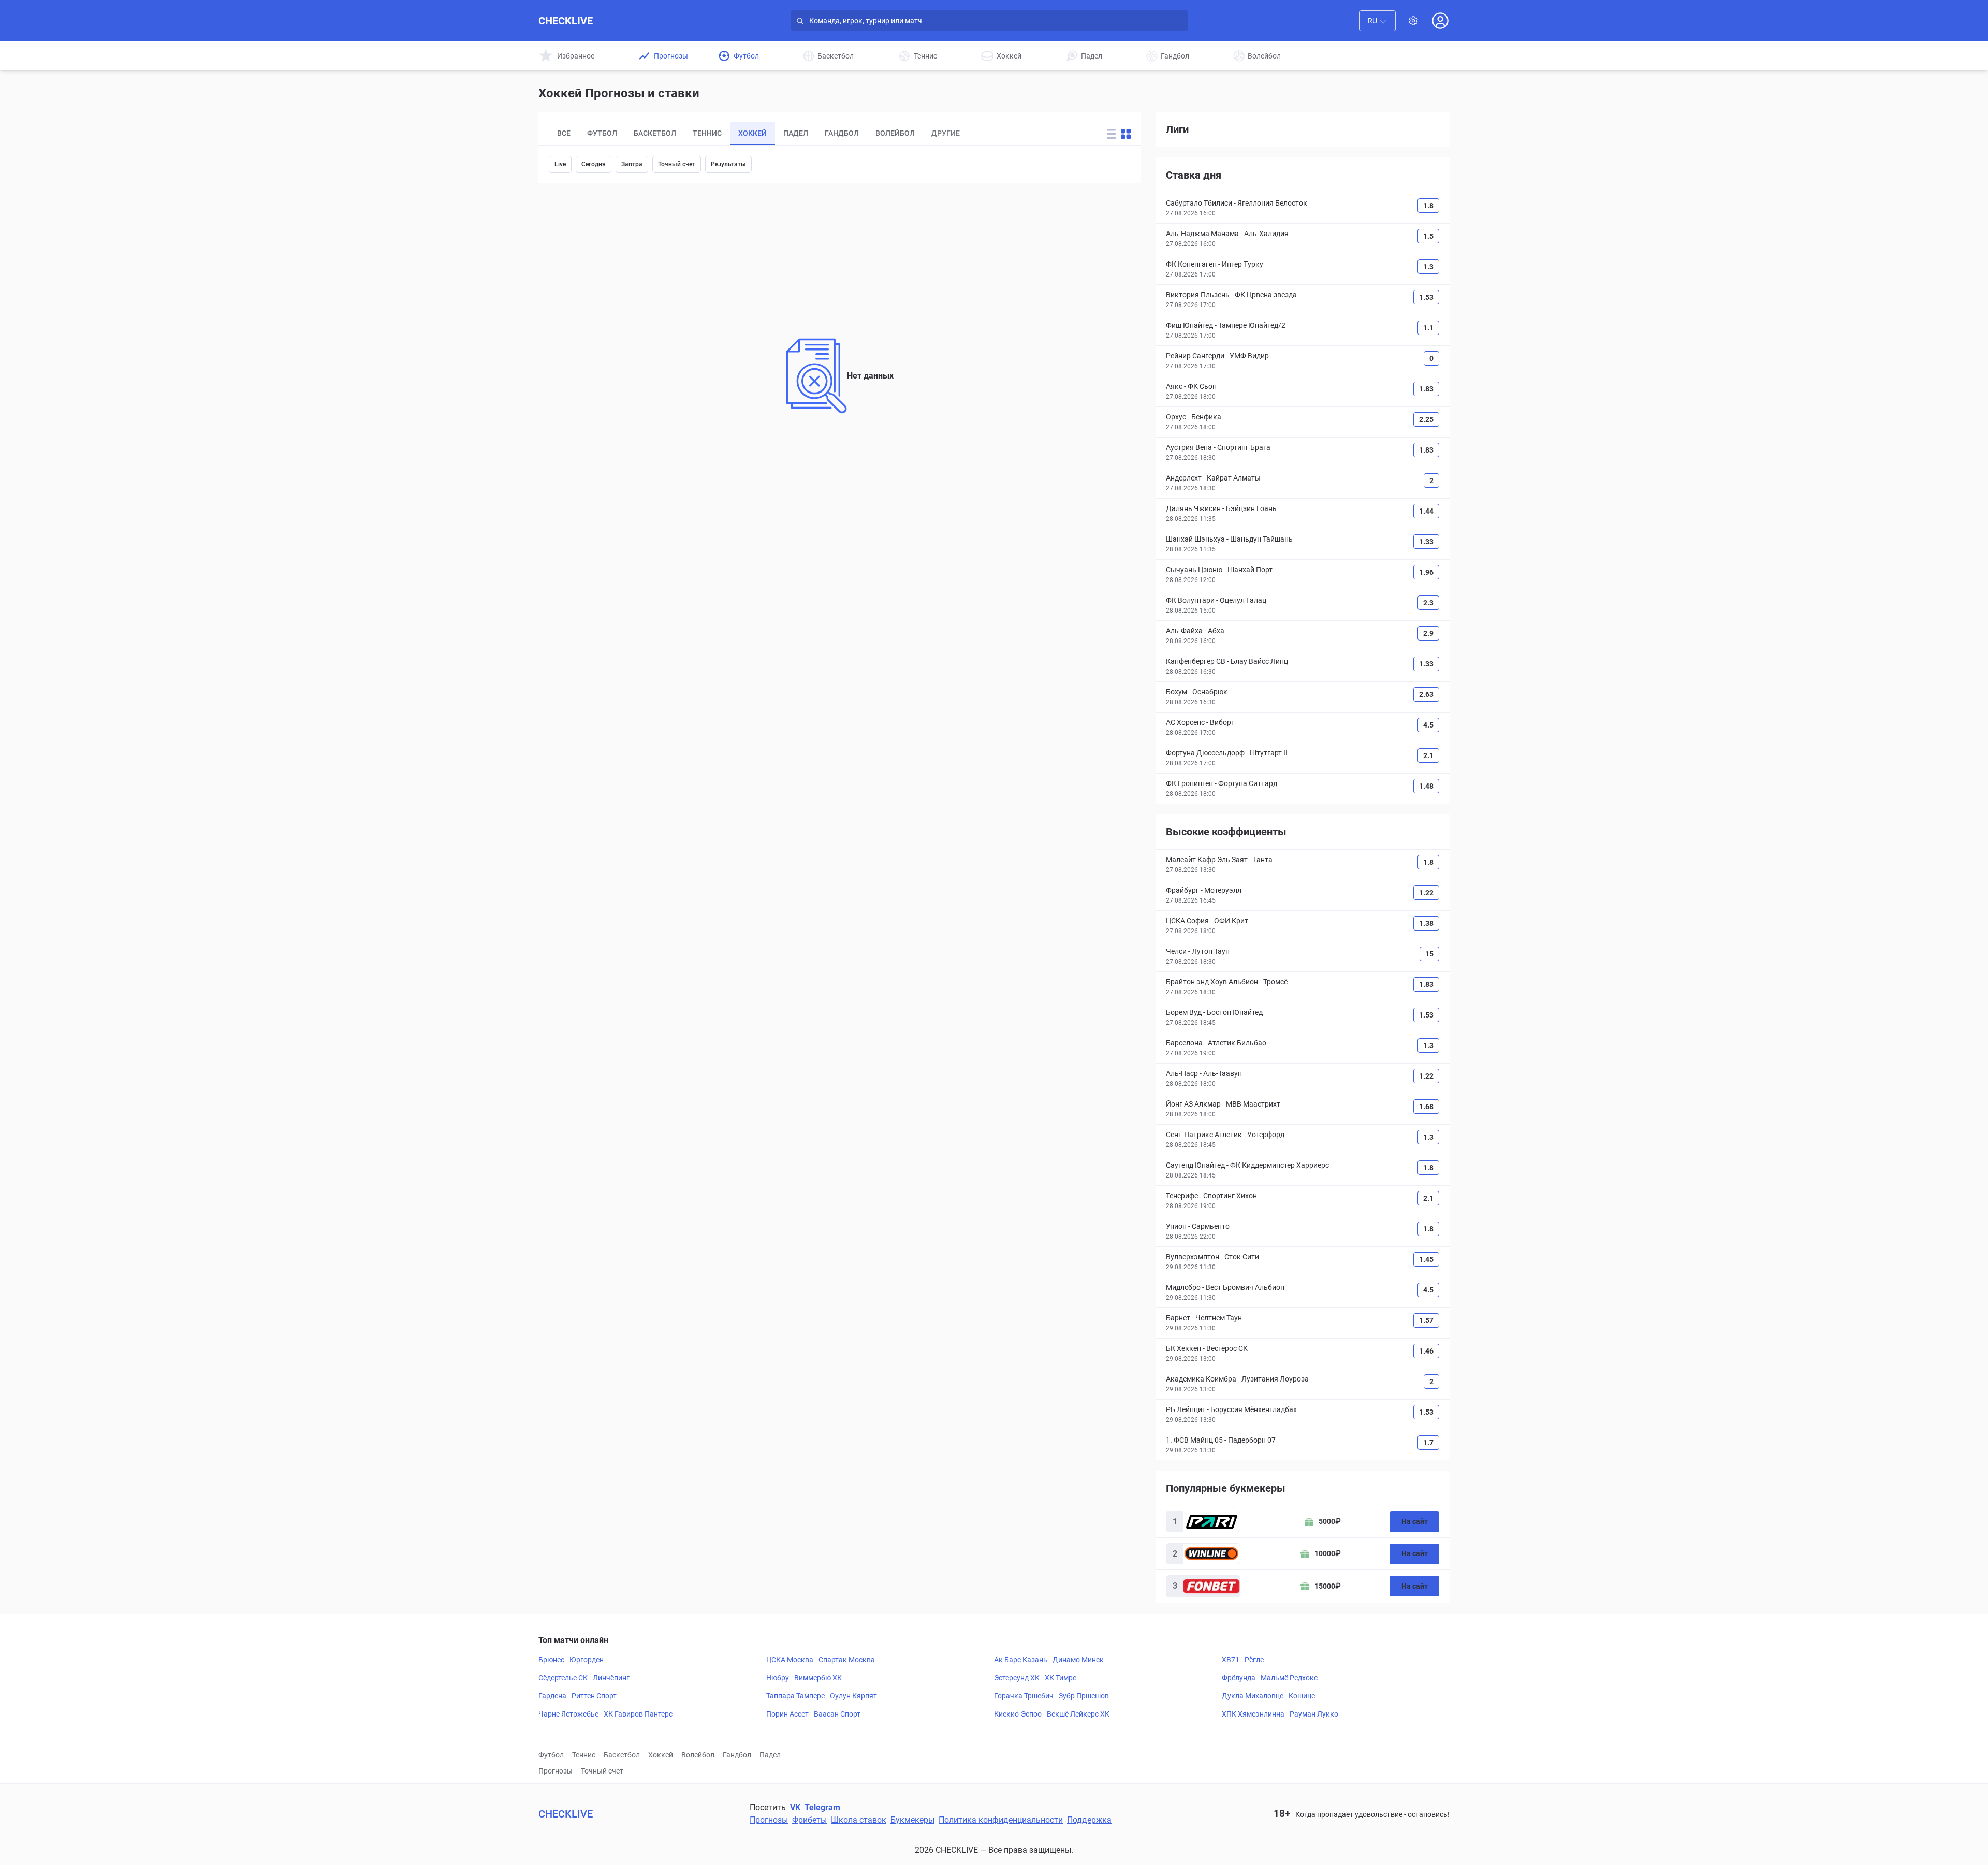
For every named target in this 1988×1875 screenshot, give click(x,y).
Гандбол (737, 1755)
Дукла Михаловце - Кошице (1268, 1696)
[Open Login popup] (1440, 21)
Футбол (551, 1755)
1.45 (1426, 1259)
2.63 (1426, 694)
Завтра (632, 164)
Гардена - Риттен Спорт (578, 1696)
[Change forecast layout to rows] (1111, 134)
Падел (770, 1755)
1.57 (1426, 1320)
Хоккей (661, 1755)
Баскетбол (622, 1755)
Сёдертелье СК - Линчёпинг (584, 1678)
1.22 (1426, 893)
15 (1429, 954)
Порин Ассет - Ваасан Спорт (813, 1714)
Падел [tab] (796, 133)
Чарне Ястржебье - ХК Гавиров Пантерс (605, 1714)
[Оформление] (1413, 21)
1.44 (1426, 511)
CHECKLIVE (566, 21)
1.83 (1426, 389)
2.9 (1428, 633)
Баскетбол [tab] (655, 133)
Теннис (584, 1755)
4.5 (1428, 725)
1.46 (1426, 1351)
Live (560, 164)
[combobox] (1377, 21)
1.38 (1426, 923)
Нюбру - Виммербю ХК (804, 1678)
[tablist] (815, 134)
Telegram (822, 1807)
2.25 (1426, 419)
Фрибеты (809, 1820)
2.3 (1428, 603)
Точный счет (677, 164)
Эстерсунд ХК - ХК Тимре (1035, 1678)
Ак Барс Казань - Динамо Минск (1049, 1660)
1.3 (1428, 267)
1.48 (1426, 786)
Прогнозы (556, 1771)
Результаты (728, 164)
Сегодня (594, 164)
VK (795, 1807)
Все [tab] (564, 133)
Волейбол (698, 1755)
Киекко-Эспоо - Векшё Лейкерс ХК (1052, 1714)
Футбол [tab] (602, 133)
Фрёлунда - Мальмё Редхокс (1270, 1678)
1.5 (1428, 236)
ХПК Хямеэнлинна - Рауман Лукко (1280, 1714)
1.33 (1426, 542)
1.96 (1426, 572)
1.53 (1426, 297)
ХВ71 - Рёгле (1243, 1660)
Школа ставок (859, 1820)
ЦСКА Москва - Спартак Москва (821, 1660)
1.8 (1428, 206)
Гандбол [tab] (842, 133)
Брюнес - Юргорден (571, 1660)
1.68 (1426, 1107)
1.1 (1428, 328)
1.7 (1428, 1443)
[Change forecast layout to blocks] (1126, 134)
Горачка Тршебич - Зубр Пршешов (1051, 1696)
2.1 (1428, 755)
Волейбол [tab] (895, 133)
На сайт (1415, 1521)
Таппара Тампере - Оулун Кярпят (822, 1696)
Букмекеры (912, 1820)
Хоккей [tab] (752, 133)
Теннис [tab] (707, 133)
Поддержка (1089, 1820)
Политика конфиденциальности (1001, 1820)
